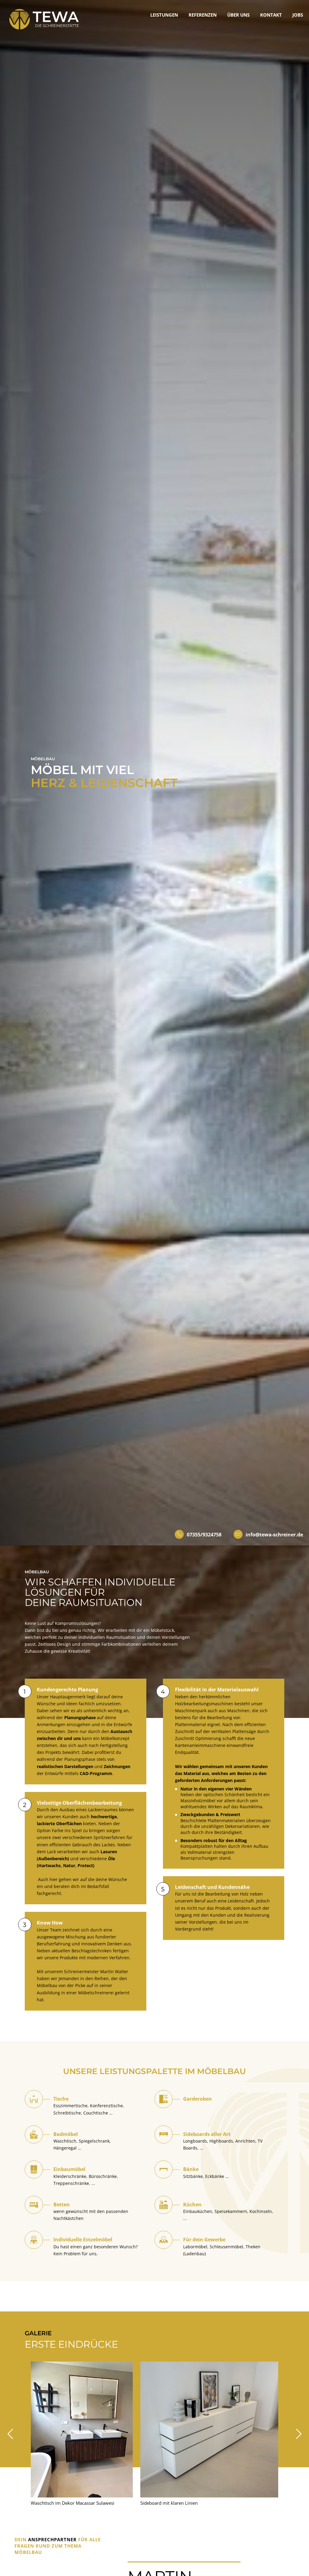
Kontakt (271, 15)
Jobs (298, 15)
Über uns (238, 15)
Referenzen (203, 15)
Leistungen (164, 15)
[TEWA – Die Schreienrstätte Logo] (44, 19)
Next (299, 2434)
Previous (10, 2434)
